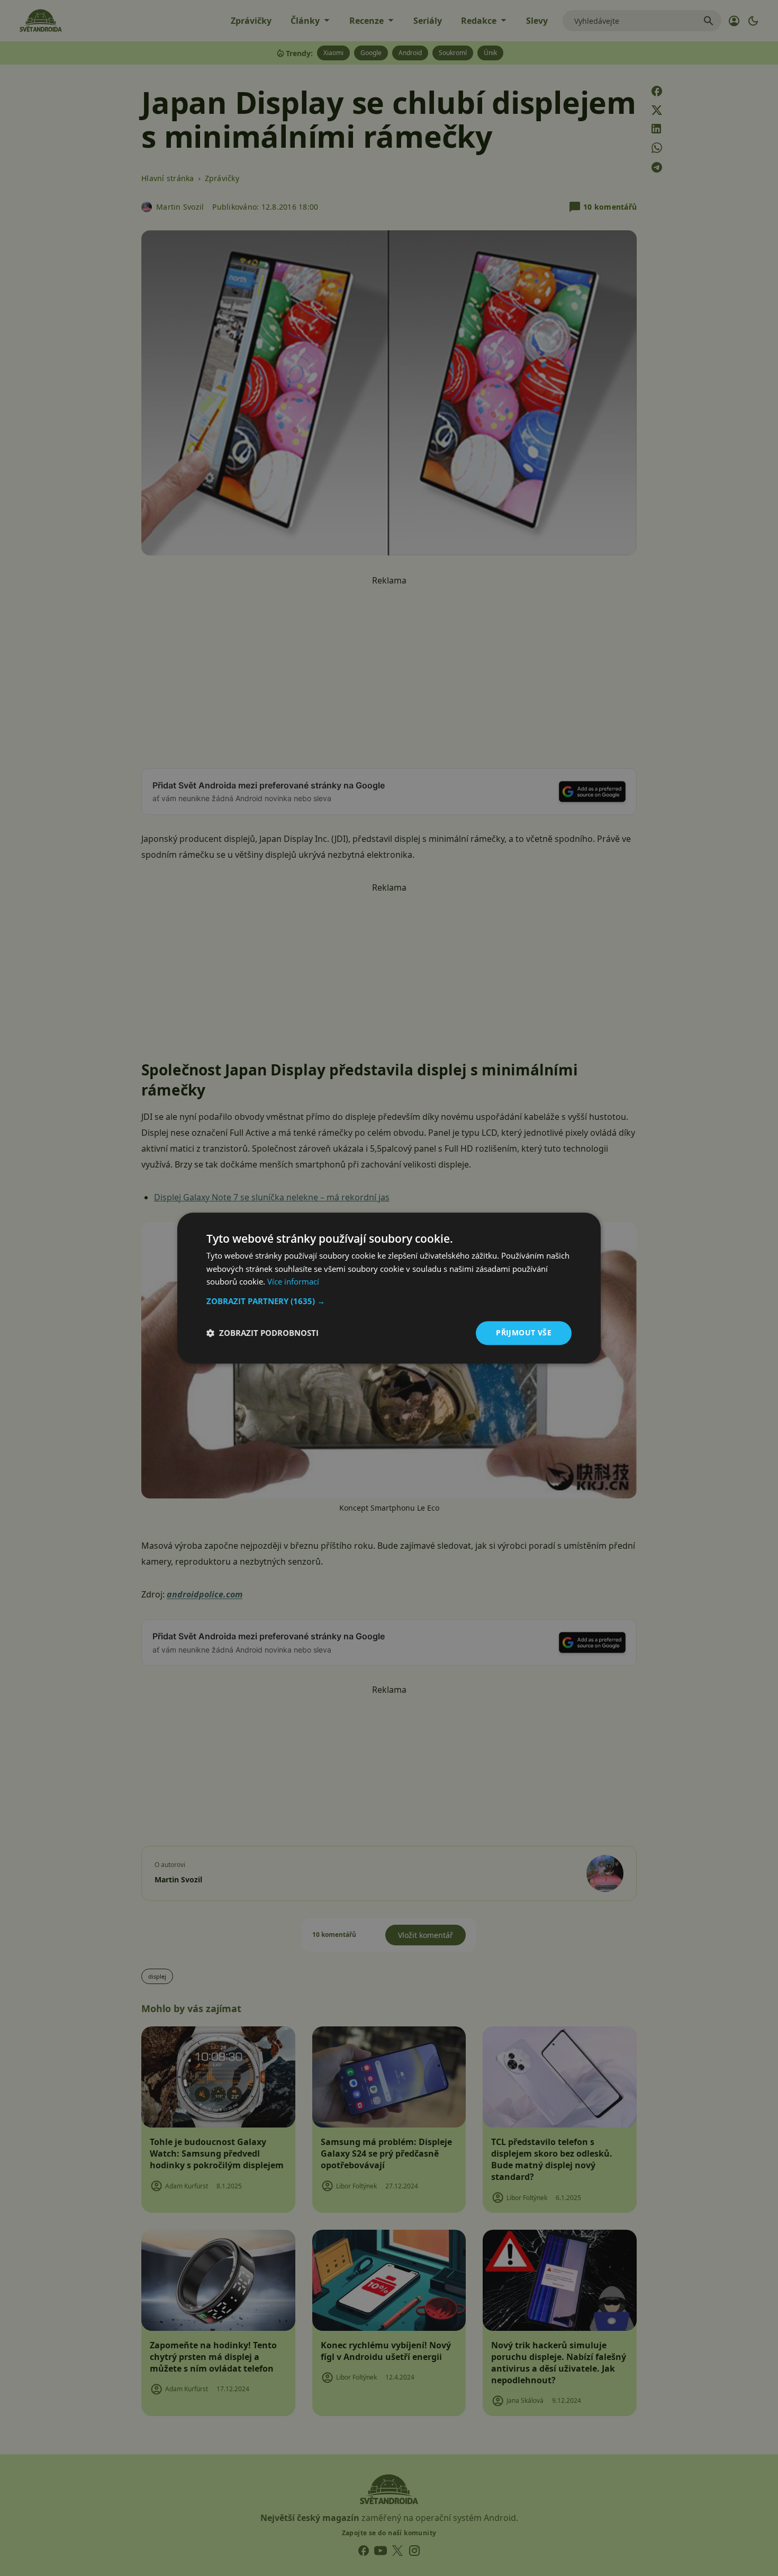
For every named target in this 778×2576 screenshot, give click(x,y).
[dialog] (389, 1288)
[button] (389, 1301)
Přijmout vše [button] (524, 1332)
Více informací (293, 1282)
